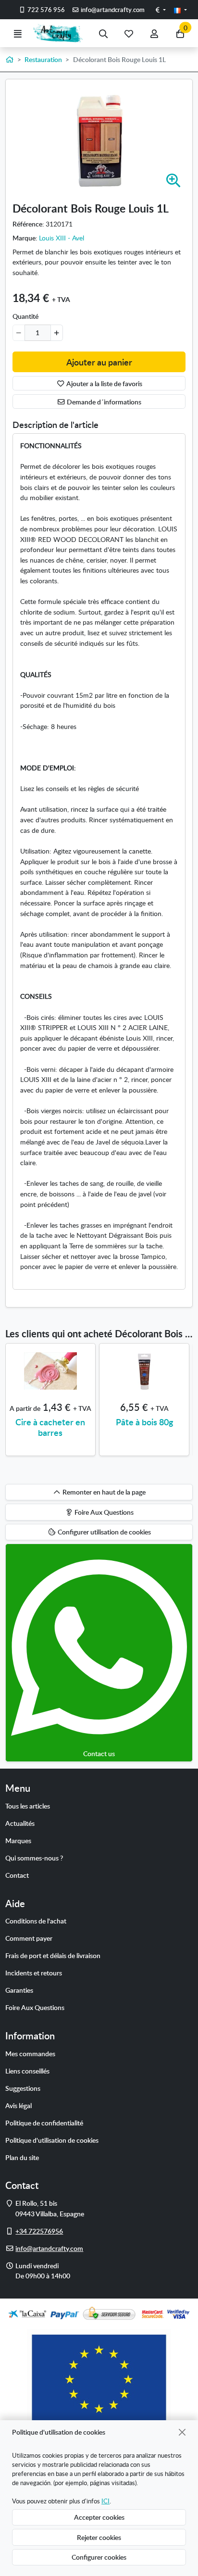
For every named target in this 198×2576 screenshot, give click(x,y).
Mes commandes (30, 2053)
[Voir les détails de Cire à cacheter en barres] (50, 1371)
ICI (105, 2501)
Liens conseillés (27, 2071)
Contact (17, 1875)
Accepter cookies (99, 2517)
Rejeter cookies (99, 2537)
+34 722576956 (39, 2231)
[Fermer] (182, 2432)
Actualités (20, 1823)
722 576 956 (45, 10)
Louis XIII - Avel (62, 238)
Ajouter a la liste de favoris (104, 383)
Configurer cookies (99, 2557)
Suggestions (23, 2088)
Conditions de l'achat (36, 1921)
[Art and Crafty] (61, 33)
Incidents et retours (34, 1973)
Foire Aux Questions (35, 2007)
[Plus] (56, 333)
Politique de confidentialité (44, 2123)
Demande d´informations (103, 402)
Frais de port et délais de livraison (53, 1955)
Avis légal (19, 2105)
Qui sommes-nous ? (34, 1858)
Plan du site (22, 2157)
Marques (18, 1840)
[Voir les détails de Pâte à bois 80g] (144, 1371)
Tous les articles (28, 1806)
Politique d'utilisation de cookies (52, 2140)
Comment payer (29, 1938)
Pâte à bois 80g (144, 1422)
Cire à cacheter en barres (50, 1427)
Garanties (19, 1990)
